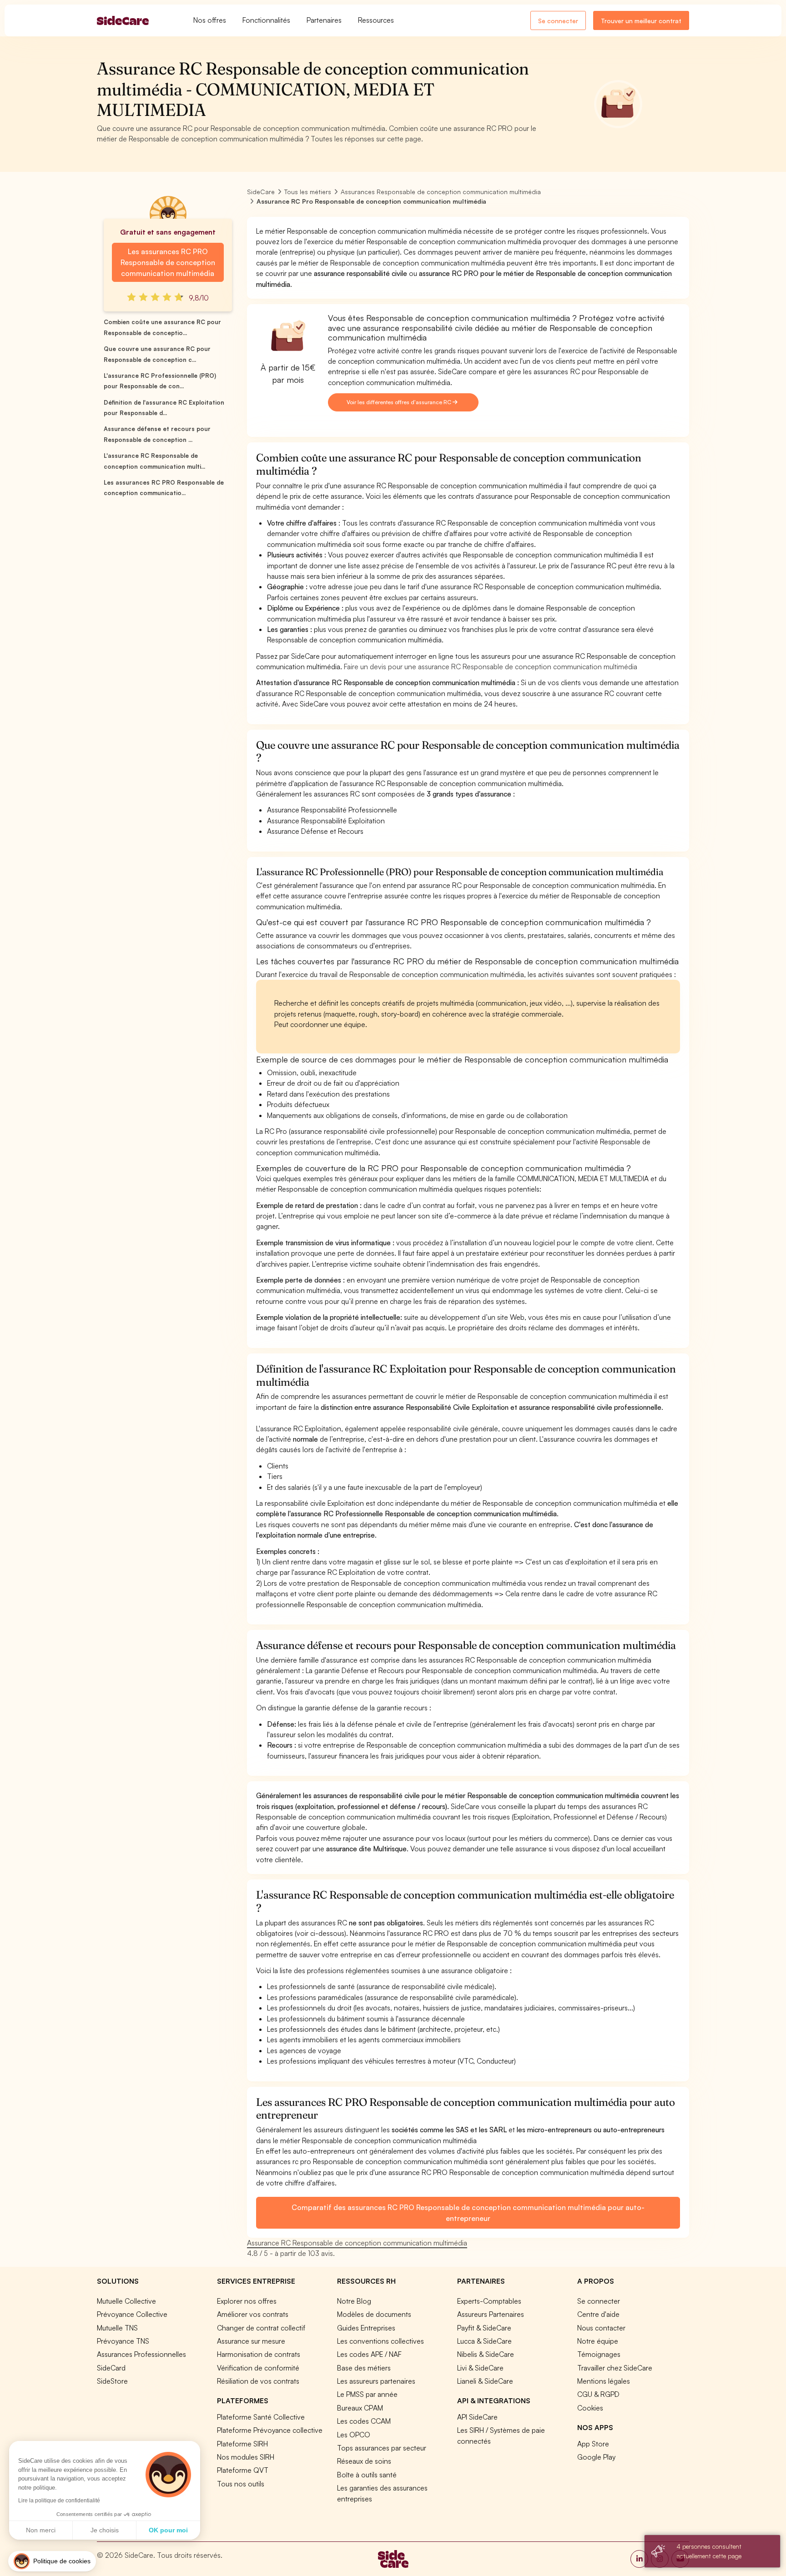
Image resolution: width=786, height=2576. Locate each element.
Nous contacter (601, 2328)
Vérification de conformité (258, 2368)
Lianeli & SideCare (485, 2381)
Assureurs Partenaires (491, 2314)
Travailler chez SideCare (615, 2368)
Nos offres (210, 20)
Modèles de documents (374, 2314)
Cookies (590, 2408)
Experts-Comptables (489, 2301)
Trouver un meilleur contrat (641, 21)
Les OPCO (354, 2435)
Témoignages (599, 2354)
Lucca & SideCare (484, 2341)
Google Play (596, 2457)
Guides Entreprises (366, 2328)
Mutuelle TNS (117, 2328)
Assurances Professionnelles (141, 2354)
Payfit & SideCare (484, 2328)
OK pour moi (168, 2530)
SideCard (111, 2368)
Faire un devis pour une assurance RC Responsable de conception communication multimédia (491, 667)
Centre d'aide (598, 2314)
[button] (52, 2561)
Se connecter (558, 21)
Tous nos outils (241, 2484)
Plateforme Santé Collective (261, 2417)
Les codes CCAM (364, 2421)
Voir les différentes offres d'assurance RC (400, 402)
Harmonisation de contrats (259, 2354)
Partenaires (324, 20)
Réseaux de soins (364, 2461)
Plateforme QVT (243, 2470)
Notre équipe (598, 2341)
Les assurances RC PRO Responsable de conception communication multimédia (168, 262)
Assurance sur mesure (251, 2341)
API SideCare (477, 2417)
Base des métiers (364, 2368)
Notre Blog (354, 2301)
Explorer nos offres (247, 2301)
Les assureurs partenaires (376, 2381)
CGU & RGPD (598, 2394)
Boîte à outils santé (367, 2475)
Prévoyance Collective (132, 2314)
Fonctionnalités (266, 20)
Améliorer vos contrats (253, 2314)
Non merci (41, 2530)
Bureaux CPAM (360, 2408)
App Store (593, 2444)
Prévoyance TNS (123, 2341)
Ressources (376, 20)
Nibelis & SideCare (486, 2354)
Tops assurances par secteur (382, 2448)
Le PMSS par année (367, 2394)
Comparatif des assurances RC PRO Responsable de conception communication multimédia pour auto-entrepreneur (468, 2213)
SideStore (112, 2381)
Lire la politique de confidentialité (59, 2501)
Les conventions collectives (380, 2341)
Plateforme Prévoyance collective (270, 2430)
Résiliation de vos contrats (258, 2381)
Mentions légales (604, 2381)
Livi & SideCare (480, 2368)
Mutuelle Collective (126, 2301)
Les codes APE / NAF (369, 2354)
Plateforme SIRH (242, 2444)
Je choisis (105, 2530)
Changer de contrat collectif (261, 2328)
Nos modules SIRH (246, 2457)
